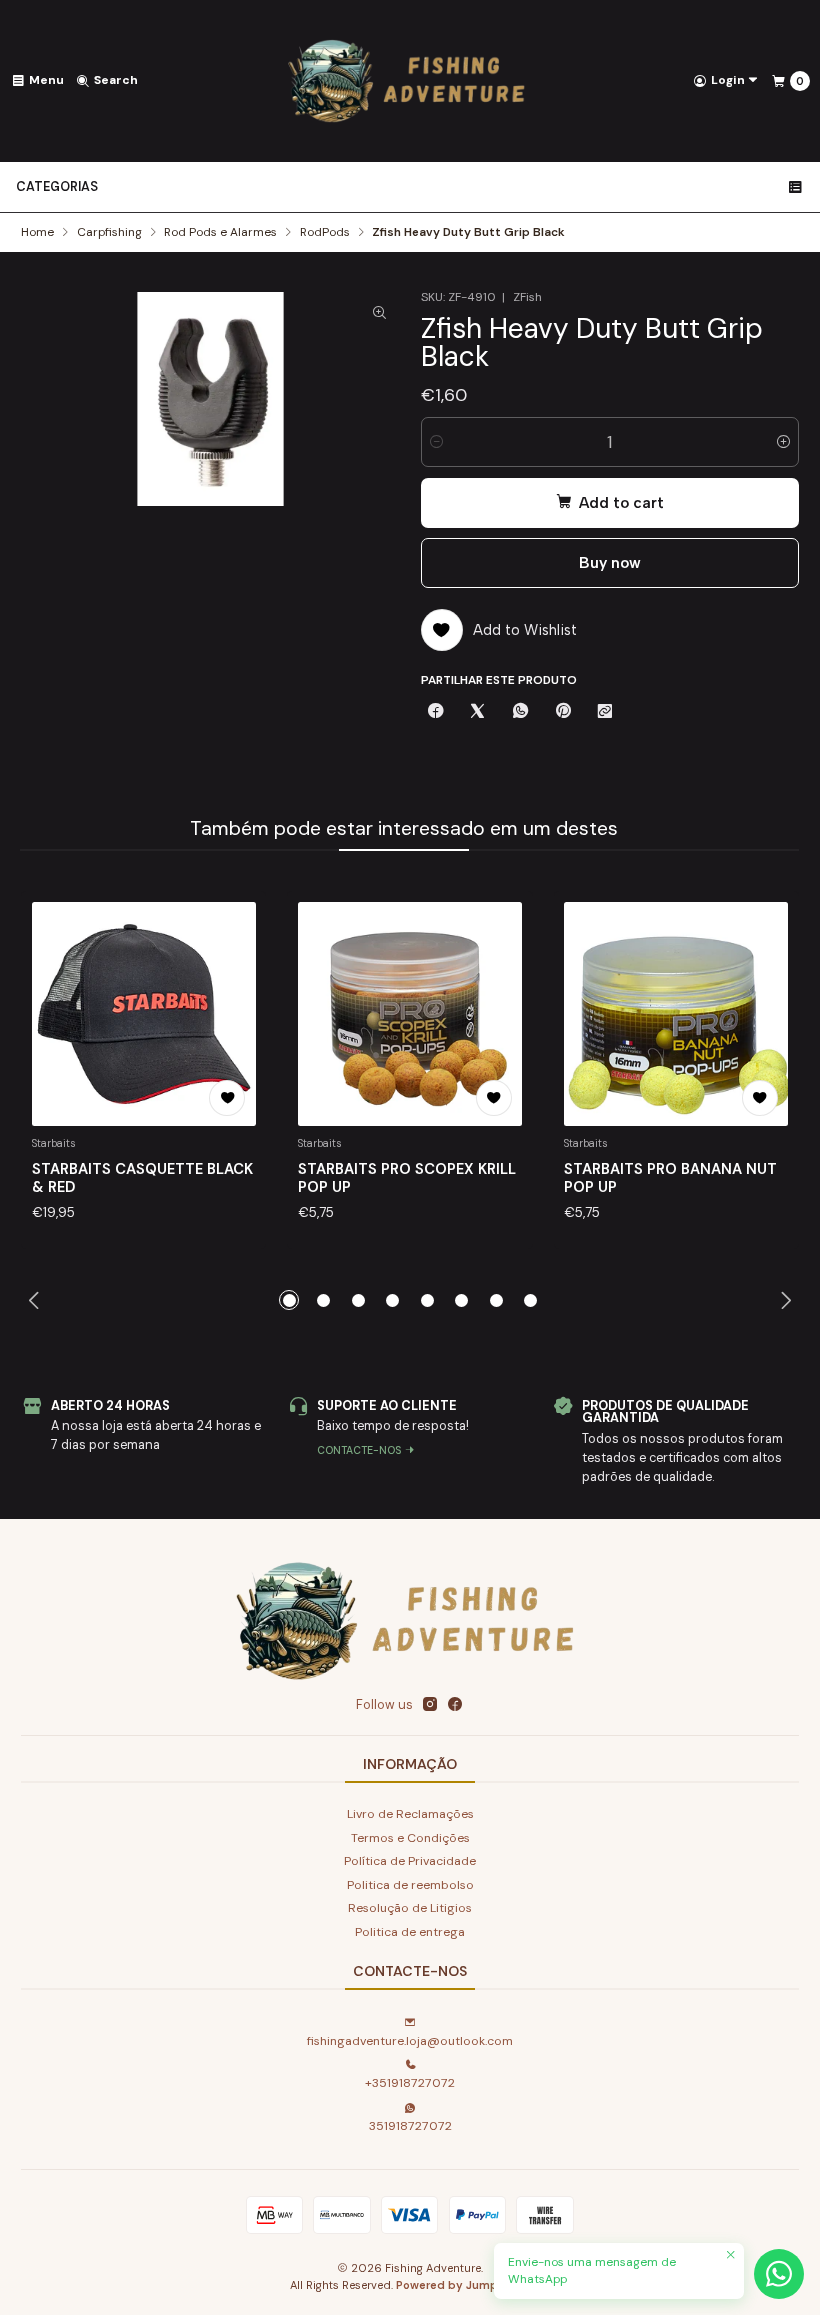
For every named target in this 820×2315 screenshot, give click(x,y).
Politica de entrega (410, 1932)
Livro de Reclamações (410, 1814)
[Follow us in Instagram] (430, 1705)
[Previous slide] (35, 1300)
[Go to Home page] (410, 81)
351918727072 (410, 2126)
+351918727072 (410, 2083)
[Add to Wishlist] (227, 1098)
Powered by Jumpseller (462, 2285)
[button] (289, 1300)
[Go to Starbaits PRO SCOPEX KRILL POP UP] (410, 1014)
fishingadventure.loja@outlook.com (410, 2041)
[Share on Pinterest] (562, 712)
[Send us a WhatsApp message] (779, 2274)
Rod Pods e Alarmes (220, 233)
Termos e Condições (410, 1838)
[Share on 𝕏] (478, 712)
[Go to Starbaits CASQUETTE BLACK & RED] (144, 1014)
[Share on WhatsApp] (521, 712)
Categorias (57, 187)
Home (37, 233)
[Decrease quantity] (436, 442)
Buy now (610, 562)
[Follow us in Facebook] (455, 1705)
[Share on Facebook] (436, 712)
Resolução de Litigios (410, 1908)
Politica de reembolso (410, 1885)
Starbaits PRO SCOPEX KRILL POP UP (407, 1178)
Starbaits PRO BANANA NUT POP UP (670, 1178)
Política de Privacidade (410, 1861)
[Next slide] (785, 1300)
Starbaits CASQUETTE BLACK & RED (142, 1178)
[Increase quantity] (783, 442)
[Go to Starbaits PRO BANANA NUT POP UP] (676, 1014)
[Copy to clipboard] (605, 712)
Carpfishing (109, 233)
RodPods (325, 233)
